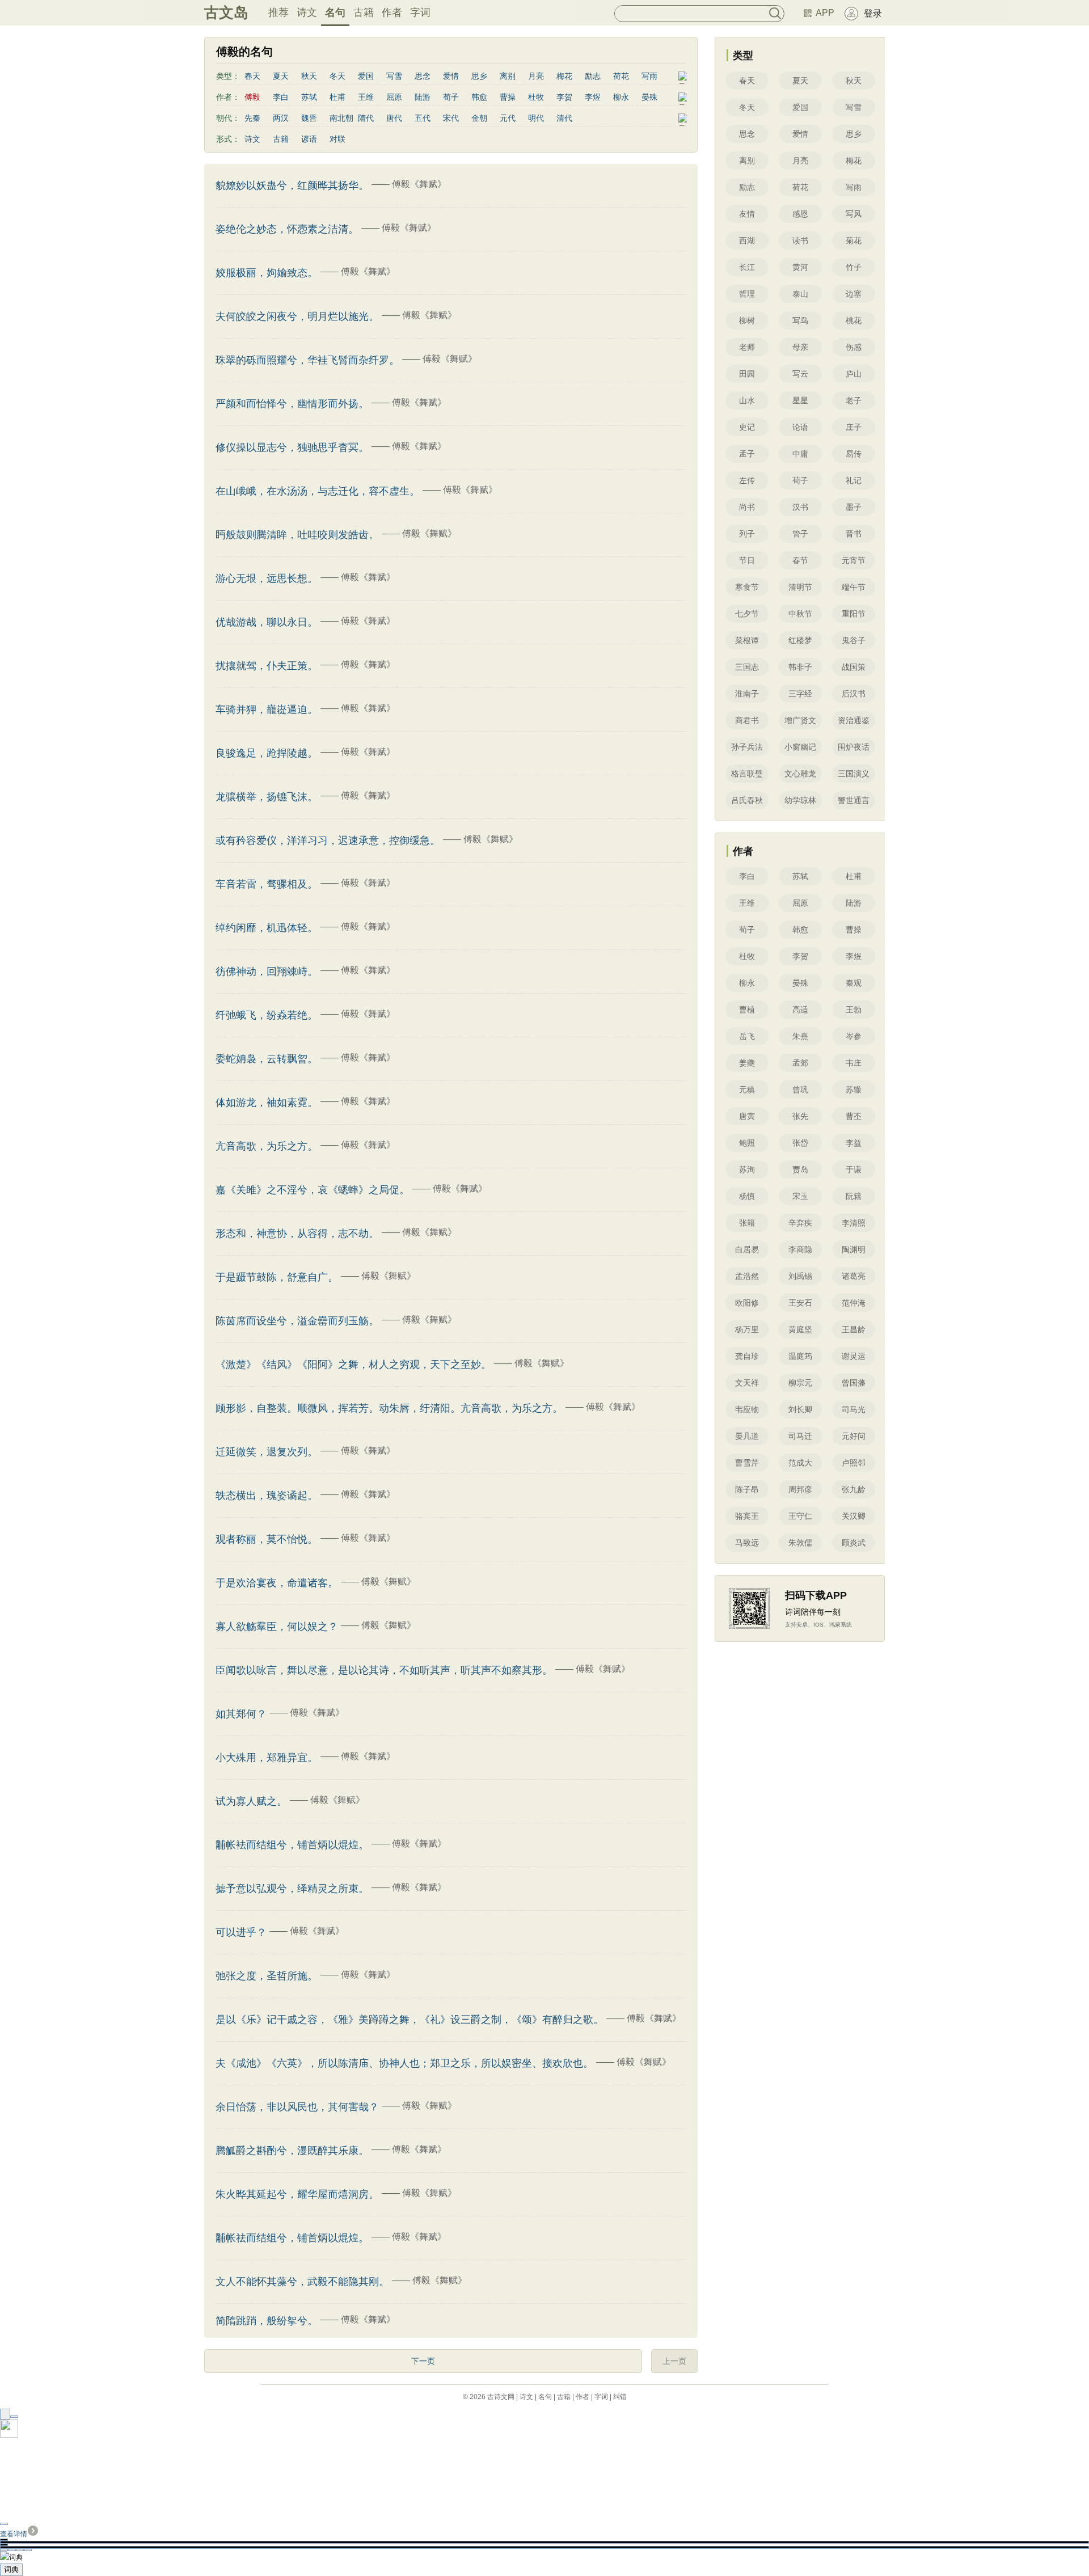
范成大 (800, 1463)
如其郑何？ (241, 1714)
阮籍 (854, 1196)
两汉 (281, 118)
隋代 (366, 118)
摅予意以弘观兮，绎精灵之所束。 (292, 1889)
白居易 (747, 1249)
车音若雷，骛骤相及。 (267, 884)
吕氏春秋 (747, 800)
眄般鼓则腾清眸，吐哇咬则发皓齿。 (297, 535)
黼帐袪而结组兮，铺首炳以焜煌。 (292, 1845)
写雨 (649, 76)
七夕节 (747, 614)
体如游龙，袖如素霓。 (267, 1103)
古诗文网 (501, 2397)
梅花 (564, 76)
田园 (747, 374)
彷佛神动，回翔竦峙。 (267, 972)
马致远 (747, 1543)
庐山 (854, 374)
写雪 (394, 76)
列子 (747, 534)
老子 (854, 400)
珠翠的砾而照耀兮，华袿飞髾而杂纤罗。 (307, 360)
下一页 (423, 2361)
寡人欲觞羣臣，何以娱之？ (277, 1627)
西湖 (747, 240)
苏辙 (854, 1089)
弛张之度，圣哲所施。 (267, 1976)
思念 (423, 76)
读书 (800, 240)
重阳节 (854, 614)
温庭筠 (800, 1356)
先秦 (252, 118)
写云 (800, 374)
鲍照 (747, 1143)
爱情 (451, 76)
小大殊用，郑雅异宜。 (267, 1758)
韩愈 (479, 97)
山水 (747, 400)
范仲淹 (854, 1303)
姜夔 (747, 1063)
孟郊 (800, 1063)
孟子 (747, 454)
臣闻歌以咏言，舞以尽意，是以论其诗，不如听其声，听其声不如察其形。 (384, 1670)
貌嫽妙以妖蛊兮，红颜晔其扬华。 (292, 185)
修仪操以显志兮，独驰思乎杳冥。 (292, 447)
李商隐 (800, 1249)
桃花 (854, 320)
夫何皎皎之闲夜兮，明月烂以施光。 (297, 316)
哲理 (747, 294)
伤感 (854, 347)
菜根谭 (747, 640)
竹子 (854, 267)
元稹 (747, 1089)
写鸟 (800, 320)
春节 (800, 560)
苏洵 (747, 1169)
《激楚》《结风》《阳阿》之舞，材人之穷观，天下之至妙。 (353, 1365)
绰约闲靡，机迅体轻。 (267, 928)
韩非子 (800, 667)
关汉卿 (854, 1516)
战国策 (854, 667)
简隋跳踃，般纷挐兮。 (267, 2321)
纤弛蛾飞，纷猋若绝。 (267, 1015)
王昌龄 (854, 1329)
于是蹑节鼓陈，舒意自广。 (277, 1277)
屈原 (394, 97)
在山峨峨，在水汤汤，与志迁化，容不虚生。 (318, 491)
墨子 (854, 507)
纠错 (620, 2397)
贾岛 (800, 1169)
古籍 (364, 12)
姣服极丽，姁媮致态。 (267, 273)
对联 (337, 139)
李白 (281, 97)
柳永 (621, 97)
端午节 (854, 587)
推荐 (278, 12)
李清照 (854, 1223)
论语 (800, 427)
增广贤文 (800, 720)
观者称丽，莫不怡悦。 (267, 1539)
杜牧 (536, 97)
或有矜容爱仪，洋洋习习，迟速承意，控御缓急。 (328, 841)
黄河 (800, 267)
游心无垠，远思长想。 (267, 578)
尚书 (747, 507)
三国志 (747, 667)
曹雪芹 (747, 1463)
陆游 (423, 97)
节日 (747, 560)
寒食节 (747, 587)
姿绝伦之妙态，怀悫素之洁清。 (287, 229)
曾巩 (800, 1089)
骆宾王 (747, 1516)
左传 (747, 480)
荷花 (621, 76)
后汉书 (854, 694)
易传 (854, 454)
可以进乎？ (241, 1932)
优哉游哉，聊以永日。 (267, 622)
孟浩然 (747, 1276)
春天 (252, 76)
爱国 (366, 76)
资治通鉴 (854, 720)
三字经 (800, 694)
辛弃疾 (800, 1223)
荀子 (451, 97)
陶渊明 (854, 1249)
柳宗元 (800, 1383)
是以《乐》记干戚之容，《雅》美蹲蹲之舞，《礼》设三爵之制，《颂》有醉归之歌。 (410, 2020)
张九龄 (854, 1489)
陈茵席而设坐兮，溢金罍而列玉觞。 (297, 1321)
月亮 (536, 76)
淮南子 (747, 694)
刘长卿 (800, 1409)
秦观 (854, 983)
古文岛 (226, 12)
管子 (800, 534)
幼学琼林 (800, 800)
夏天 (281, 76)
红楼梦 (800, 640)
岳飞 (747, 1036)
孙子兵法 (747, 747)
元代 (508, 118)
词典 (11, 2569)
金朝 (479, 118)
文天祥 (747, 1383)
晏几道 (747, 1436)
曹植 (747, 1010)
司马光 (854, 1409)
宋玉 (800, 1196)
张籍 (747, 1223)
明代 (536, 118)
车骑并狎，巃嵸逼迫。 (267, 710)
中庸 (800, 454)
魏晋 (309, 118)
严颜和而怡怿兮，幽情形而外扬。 (292, 404)
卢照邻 (854, 1463)
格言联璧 (747, 774)
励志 (593, 76)
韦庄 (854, 1063)
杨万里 (747, 1329)
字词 (420, 12)
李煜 (593, 97)
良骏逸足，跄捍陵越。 (267, 753)
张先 (800, 1116)
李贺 (564, 97)
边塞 (854, 294)
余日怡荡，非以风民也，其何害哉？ (297, 2107)
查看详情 (14, 2534)
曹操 (508, 97)
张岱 (800, 1143)
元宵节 (854, 560)
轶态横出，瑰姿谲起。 (267, 1496)
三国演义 (854, 774)
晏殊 (649, 97)
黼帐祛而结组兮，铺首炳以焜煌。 (292, 2238)
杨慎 (747, 1196)
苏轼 (309, 97)
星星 (800, 400)
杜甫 (337, 97)
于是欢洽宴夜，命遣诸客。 (277, 1583)
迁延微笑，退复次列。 (267, 1452)
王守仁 (800, 1516)
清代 (564, 118)
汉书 (800, 507)
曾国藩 (854, 1383)
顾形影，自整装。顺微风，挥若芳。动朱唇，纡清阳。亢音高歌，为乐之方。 (389, 1408)
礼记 (854, 480)
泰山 (800, 294)
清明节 (800, 587)
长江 (747, 267)
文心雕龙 (800, 774)
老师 (747, 347)
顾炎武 (854, 1543)
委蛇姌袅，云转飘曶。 (267, 1059)
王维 (366, 97)
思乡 (479, 76)
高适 (800, 1010)
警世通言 (854, 800)
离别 (508, 76)
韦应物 (747, 1409)
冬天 (337, 76)
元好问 (854, 1436)
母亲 (800, 347)
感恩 (800, 214)
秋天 (309, 76)
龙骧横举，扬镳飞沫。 (267, 797)
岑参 (854, 1036)
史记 (747, 427)
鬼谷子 (854, 640)
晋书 (854, 534)
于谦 (854, 1169)
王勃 (854, 1010)
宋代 (451, 118)
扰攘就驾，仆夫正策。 (267, 666)
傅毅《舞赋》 (419, 184)
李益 (854, 1143)
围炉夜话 (854, 747)
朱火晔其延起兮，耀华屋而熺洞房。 (297, 2194)
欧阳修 (747, 1303)
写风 (854, 214)
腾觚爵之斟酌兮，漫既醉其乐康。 (292, 2151)
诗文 (307, 12)
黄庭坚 (800, 1329)
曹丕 (854, 1116)
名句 (335, 12)
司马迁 (800, 1436)
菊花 (854, 240)
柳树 (747, 320)
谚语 (309, 139)
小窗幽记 (800, 747)
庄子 (854, 427)
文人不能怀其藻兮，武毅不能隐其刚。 (302, 2282)
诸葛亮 (854, 1276)
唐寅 (747, 1116)
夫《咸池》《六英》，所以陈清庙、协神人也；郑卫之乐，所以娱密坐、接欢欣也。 (404, 2063)
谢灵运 (854, 1356)
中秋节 (800, 614)
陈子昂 (747, 1489)
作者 (392, 12)
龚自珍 (747, 1356)
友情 (747, 214)
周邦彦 (800, 1489)
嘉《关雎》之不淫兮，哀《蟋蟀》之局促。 (313, 1190)
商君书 (747, 720)
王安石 (800, 1303)
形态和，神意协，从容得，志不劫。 (297, 1234)
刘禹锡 (800, 1276)
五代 (423, 118)
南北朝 (341, 118)
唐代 (394, 118)
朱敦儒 (800, 1543)
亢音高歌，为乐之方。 (267, 1146)
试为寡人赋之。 (251, 1801)
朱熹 (800, 1036)
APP (825, 13)
